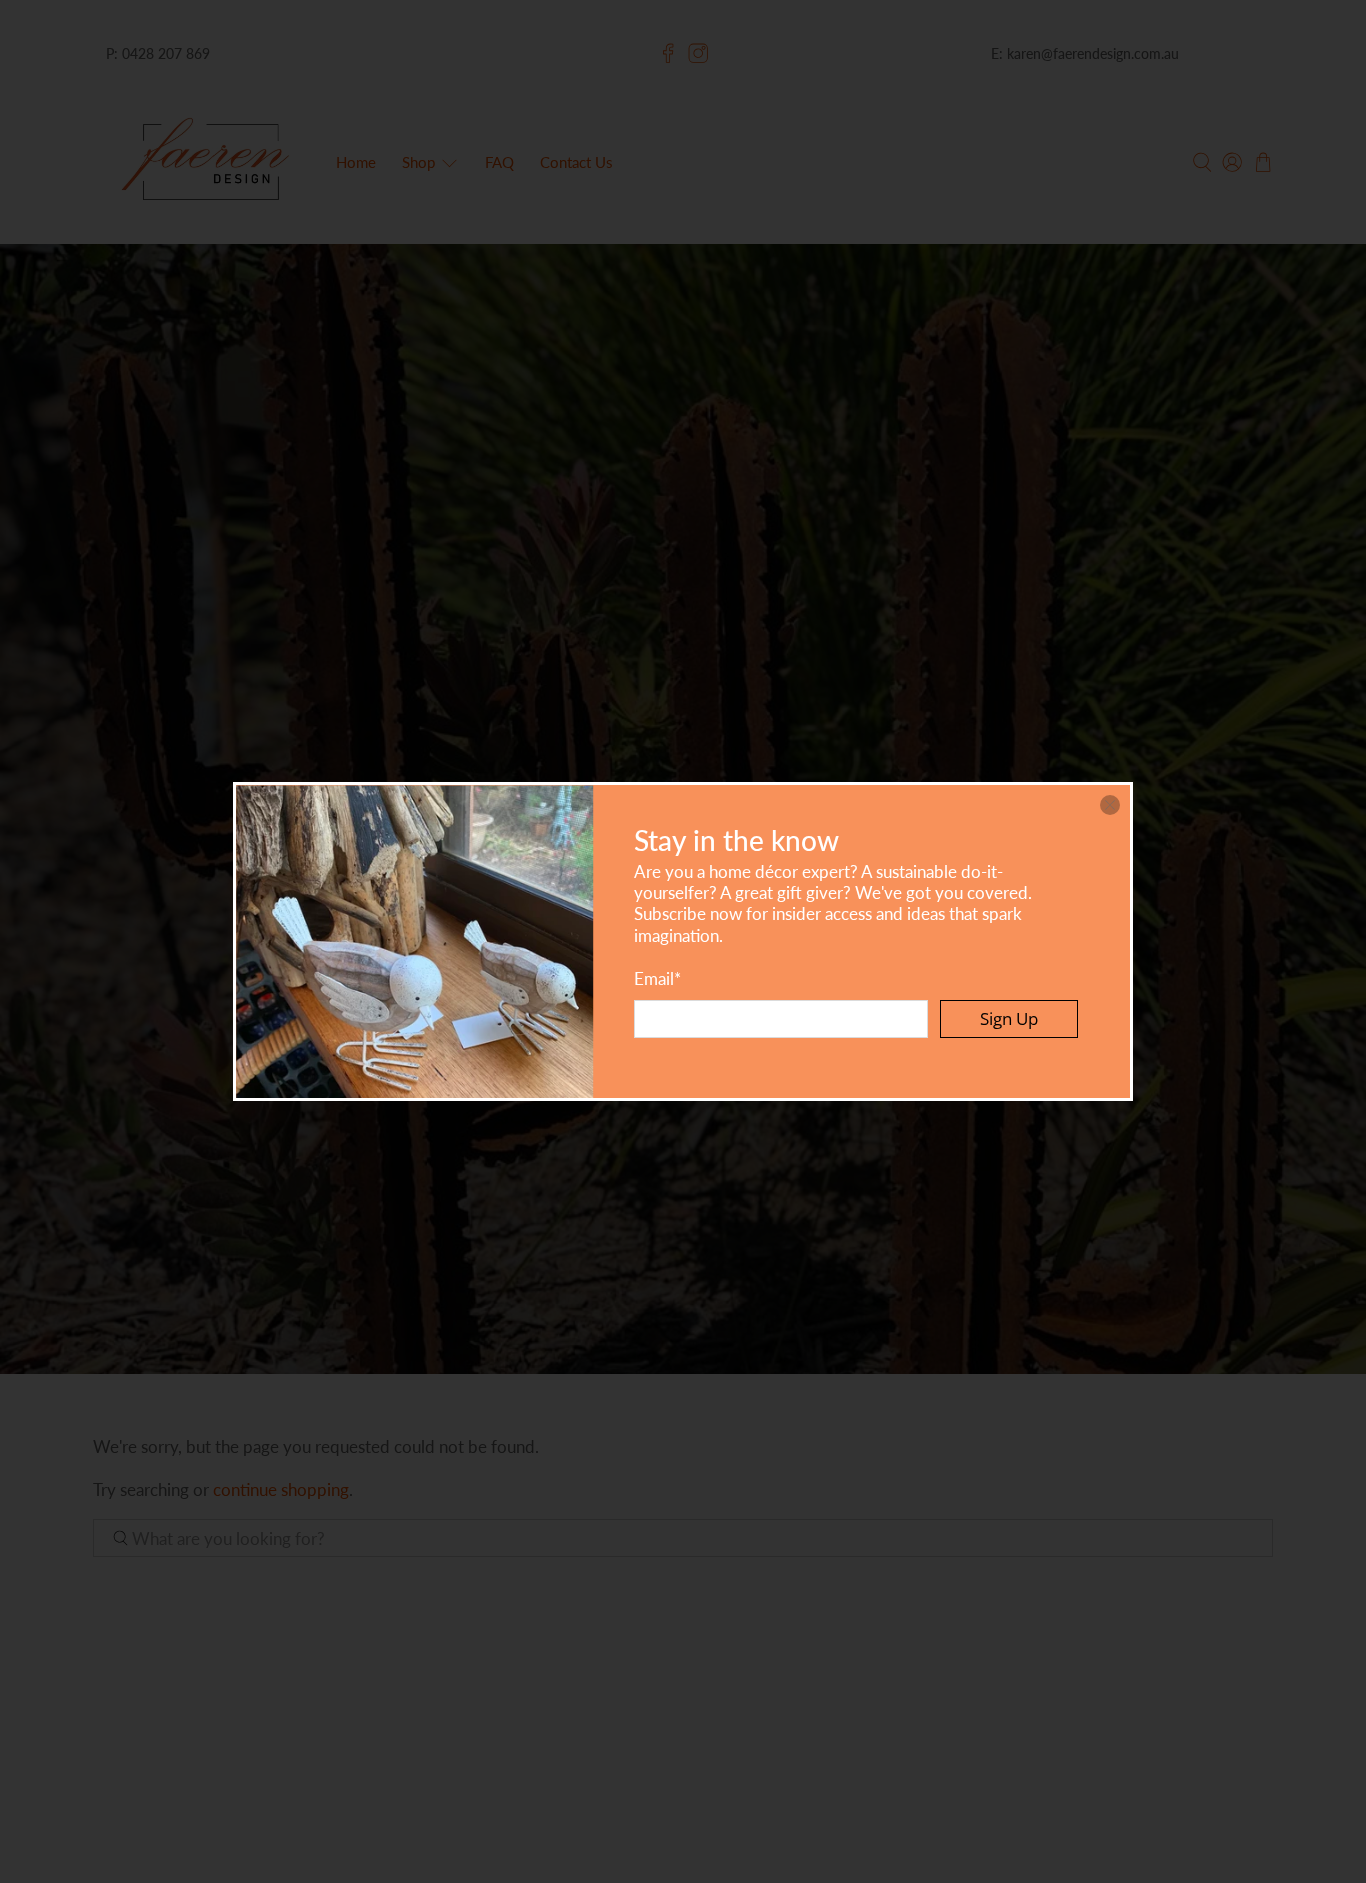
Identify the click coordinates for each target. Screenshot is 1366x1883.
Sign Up (1009, 1018)
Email (657, 978)
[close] (1110, 805)
